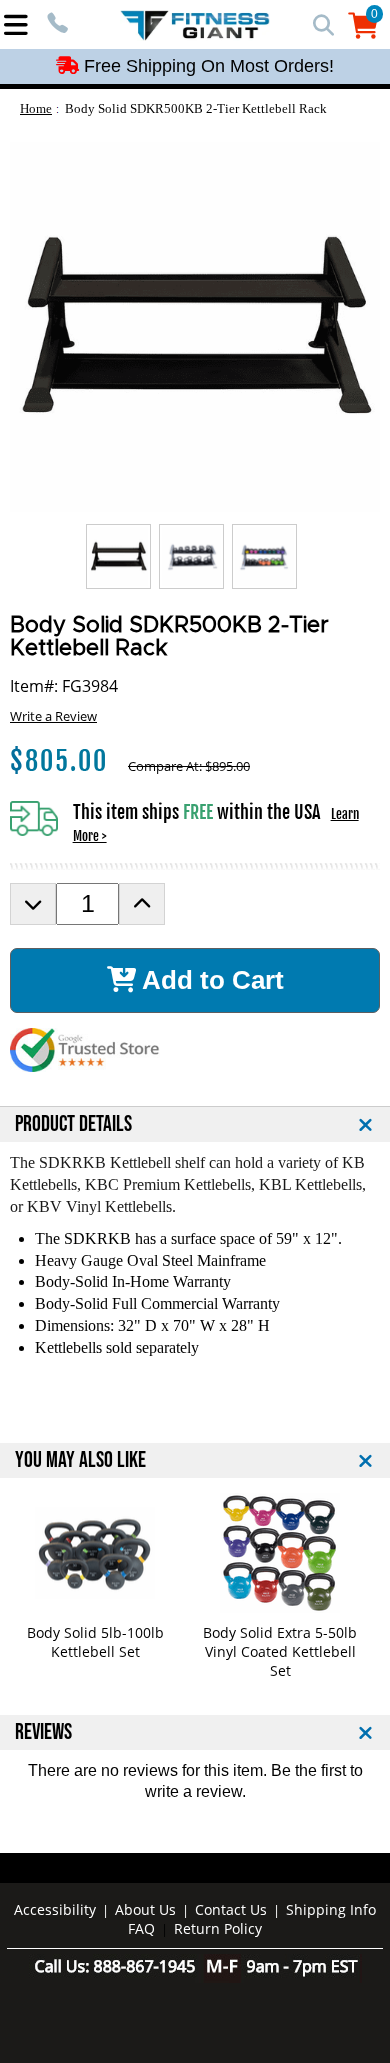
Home (36, 108)
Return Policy (218, 1928)
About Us (145, 1909)
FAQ (141, 1928)
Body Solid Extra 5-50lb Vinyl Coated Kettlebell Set (280, 1651)
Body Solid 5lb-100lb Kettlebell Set (95, 1642)
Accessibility (55, 1909)
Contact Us (231, 1909)
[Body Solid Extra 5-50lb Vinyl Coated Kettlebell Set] (280, 1553)
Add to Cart (210, 980)
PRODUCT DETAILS (73, 1124)
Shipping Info (331, 1909)
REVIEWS (43, 1732)
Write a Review (53, 716)
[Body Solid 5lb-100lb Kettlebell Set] (95, 1553)
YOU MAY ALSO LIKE (80, 1460)
